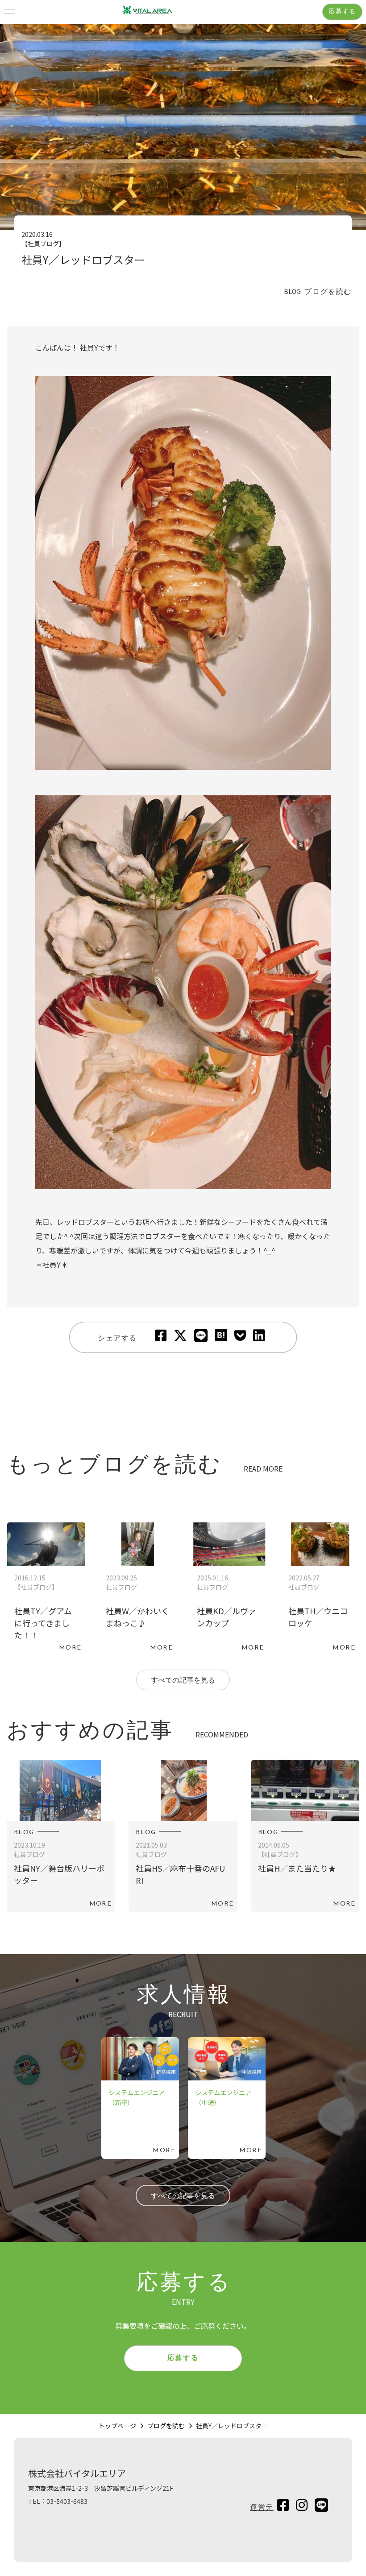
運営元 (262, 2508)
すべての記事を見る (183, 1681)
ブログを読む (166, 2426)
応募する (342, 12)
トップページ (117, 2426)
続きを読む (46, 1589)
